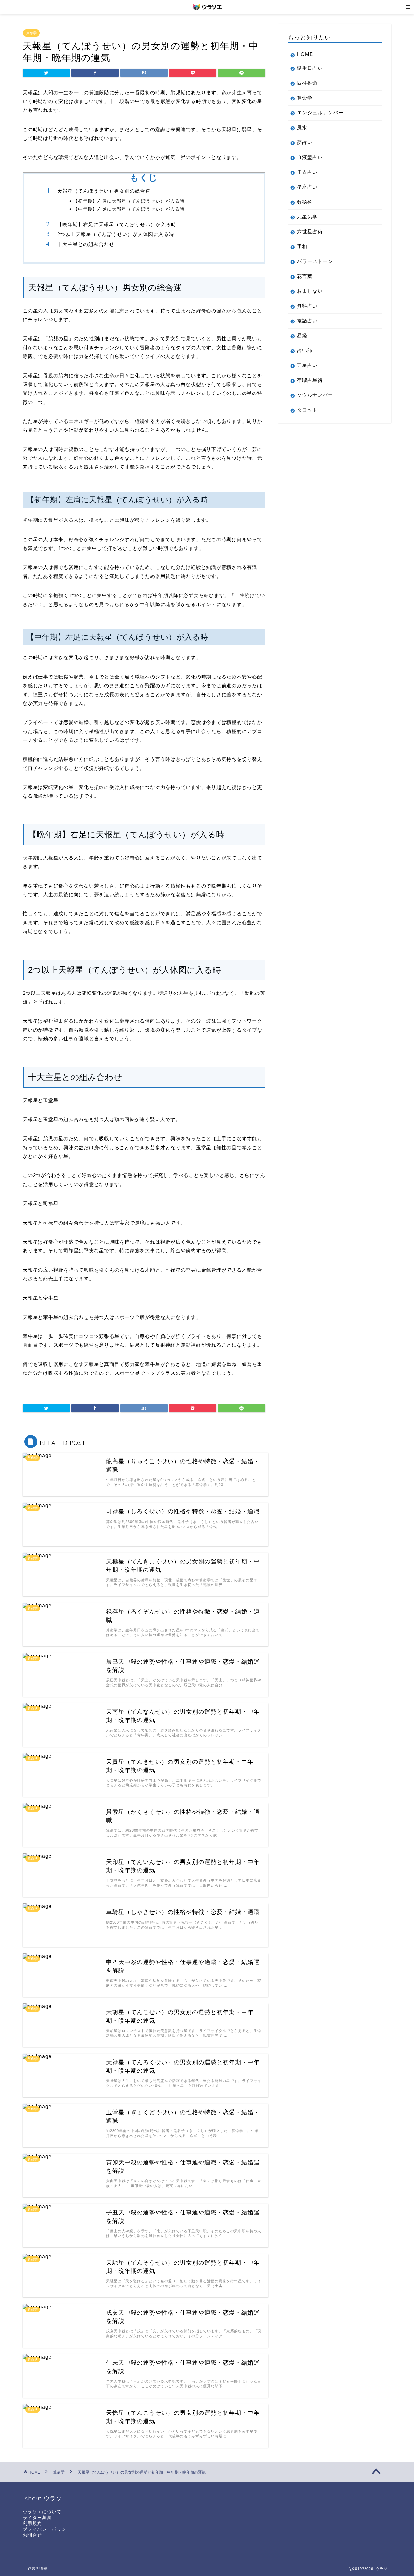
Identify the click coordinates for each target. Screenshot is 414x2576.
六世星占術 (310, 231)
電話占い (307, 321)
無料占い (307, 306)
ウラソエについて (42, 2512)
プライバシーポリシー (47, 2529)
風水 (302, 127)
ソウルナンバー (315, 395)
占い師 (305, 350)
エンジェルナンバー (320, 113)
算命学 (31, 33)
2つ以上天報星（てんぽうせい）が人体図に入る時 (116, 234)
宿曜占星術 (310, 380)
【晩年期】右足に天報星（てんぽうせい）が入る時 (117, 224)
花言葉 (305, 276)
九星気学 (307, 217)
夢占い (305, 142)
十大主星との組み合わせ (86, 244)
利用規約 (32, 2523)
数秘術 (305, 202)
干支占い (307, 172)
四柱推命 (307, 83)
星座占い (307, 187)
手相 (302, 246)
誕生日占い (310, 68)
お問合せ (32, 2535)
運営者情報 (38, 2568)
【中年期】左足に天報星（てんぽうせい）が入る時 (129, 209)
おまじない (310, 291)
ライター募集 (37, 2518)
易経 (302, 336)
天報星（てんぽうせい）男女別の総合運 (104, 191)
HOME (305, 54)
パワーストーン (315, 261)
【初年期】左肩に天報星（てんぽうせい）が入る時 (129, 201)
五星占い (307, 365)
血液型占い (310, 157)
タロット (307, 410)
